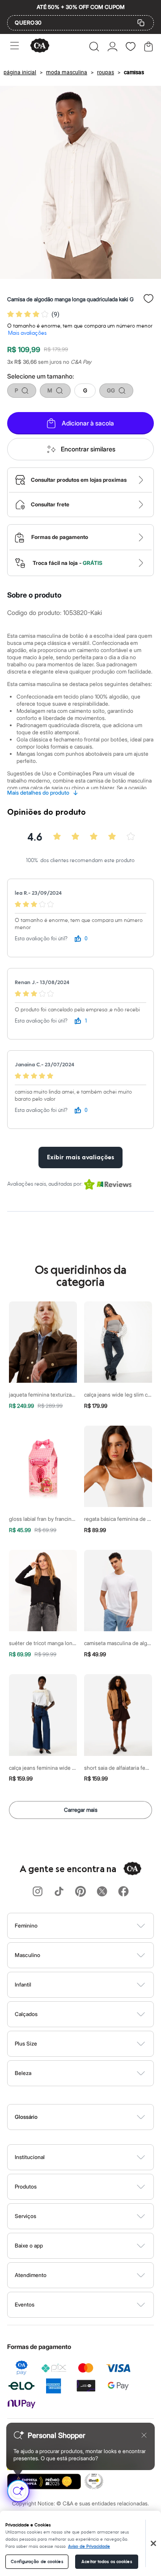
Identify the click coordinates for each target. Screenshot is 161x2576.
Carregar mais (81, 1810)
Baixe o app (29, 2246)
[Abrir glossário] (92, 2117)
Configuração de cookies (37, 2562)
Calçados (26, 2014)
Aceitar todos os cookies (106, 2562)
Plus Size (26, 2044)
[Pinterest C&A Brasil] (80, 1892)
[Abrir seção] (95, 1926)
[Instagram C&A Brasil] (38, 1892)
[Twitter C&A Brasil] (102, 1892)
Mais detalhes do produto (43, 793)
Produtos (26, 2187)
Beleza (23, 2073)
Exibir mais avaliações (80, 1158)
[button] (94, 46)
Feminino (26, 1926)
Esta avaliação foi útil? (41, 939)
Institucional (30, 2157)
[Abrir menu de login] (112, 46)
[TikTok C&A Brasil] (59, 1892)
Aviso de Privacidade (89, 2547)
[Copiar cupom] (141, 23)
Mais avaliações (27, 333)
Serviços (25, 2216)
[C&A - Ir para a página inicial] (40, 46)
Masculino (28, 1955)
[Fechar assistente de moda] (144, 2435)
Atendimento (31, 2275)
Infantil (23, 1985)
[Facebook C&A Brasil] (123, 1892)
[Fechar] (153, 2543)
